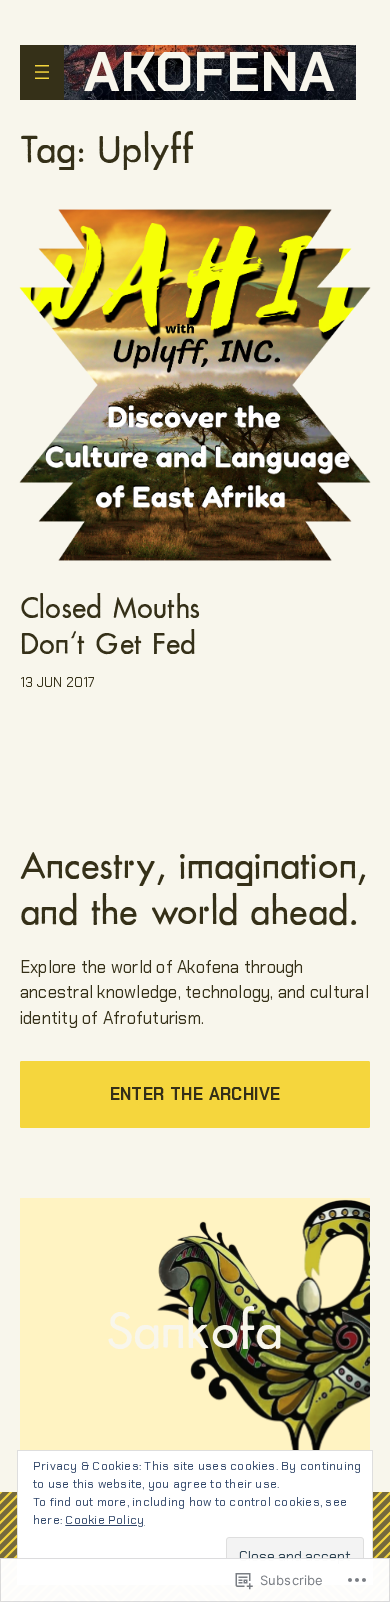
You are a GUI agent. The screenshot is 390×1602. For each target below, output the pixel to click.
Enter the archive (195, 1094)
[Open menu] (42, 72)
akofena (210, 72)
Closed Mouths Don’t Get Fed (110, 626)
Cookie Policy (104, 1520)
